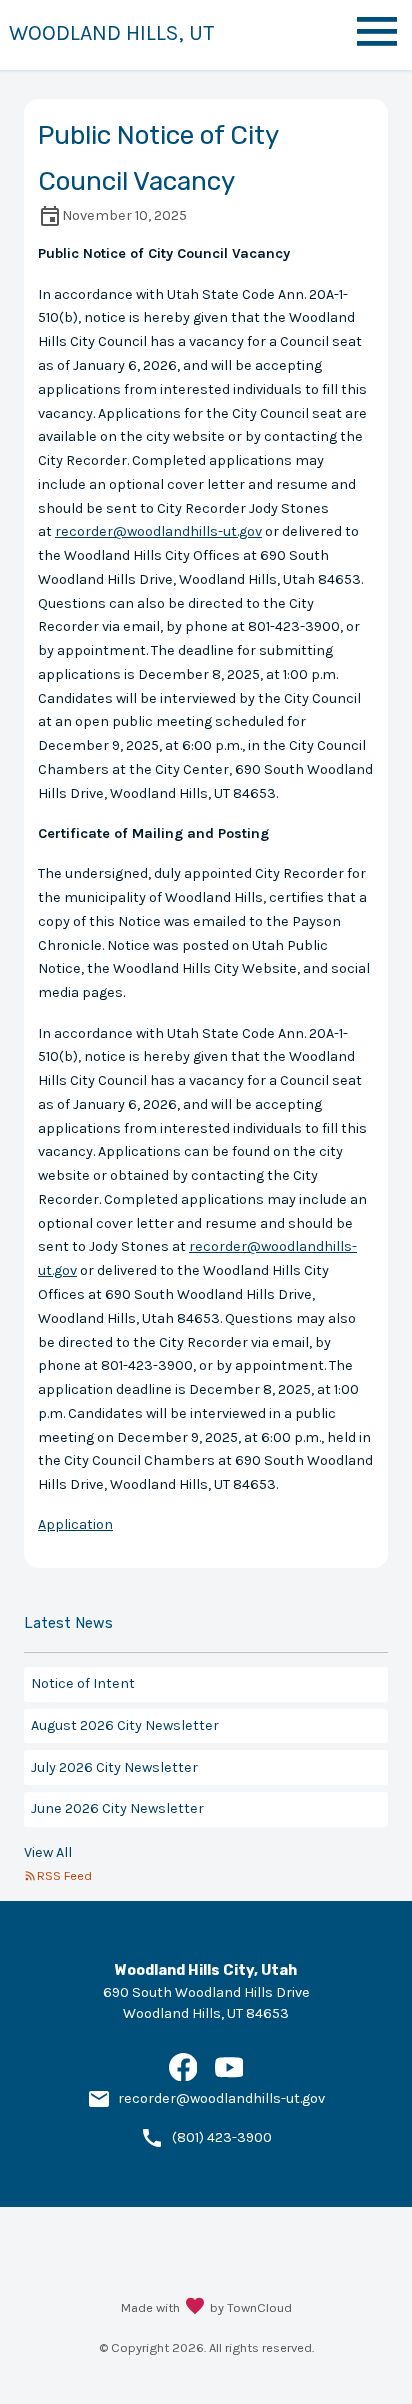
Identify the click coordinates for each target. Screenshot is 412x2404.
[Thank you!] (195, 2308)
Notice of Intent (83, 1683)
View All (48, 1852)
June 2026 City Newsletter (117, 1808)
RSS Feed (64, 1875)
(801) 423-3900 (222, 2137)
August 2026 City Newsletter (125, 1725)
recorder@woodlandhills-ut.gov (158, 531)
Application (75, 1524)
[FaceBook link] (183, 2076)
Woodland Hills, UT (112, 32)
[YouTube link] (229, 2076)
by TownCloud (251, 2307)
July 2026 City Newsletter (114, 1767)
